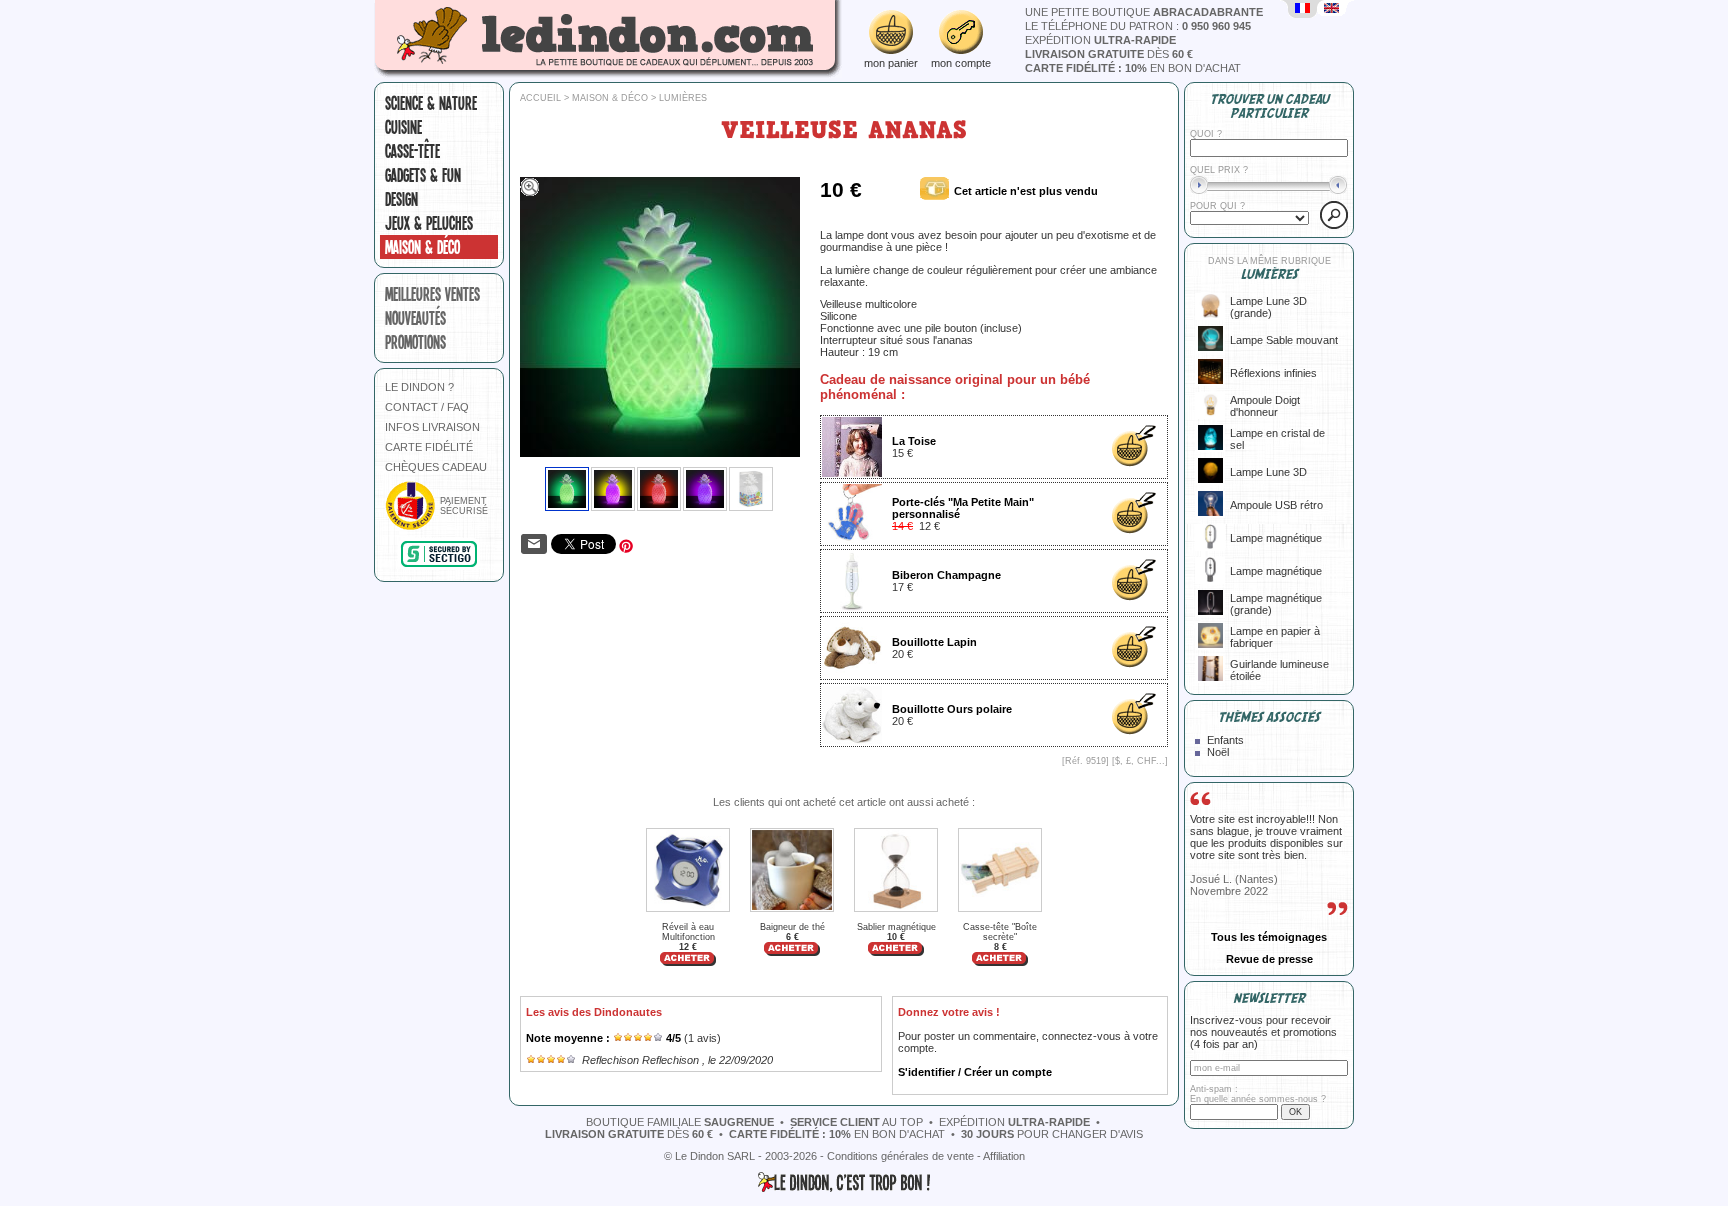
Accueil (540, 98)
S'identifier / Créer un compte (975, 1072)
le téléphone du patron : (1138, 26)
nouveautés (415, 318)
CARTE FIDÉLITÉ (429, 447)
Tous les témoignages (1269, 937)
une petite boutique (1144, 12)
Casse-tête (412, 151)
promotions (415, 342)
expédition (1100, 40)
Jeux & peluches (429, 223)
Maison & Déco (422, 247)
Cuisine (403, 127)
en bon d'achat (1133, 68)
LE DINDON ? (419, 387)
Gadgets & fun (423, 175)
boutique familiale (680, 1122)
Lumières (683, 98)
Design (401, 199)
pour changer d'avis (1052, 1134)
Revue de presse (1269, 959)
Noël (1218, 752)
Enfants (1225, 740)
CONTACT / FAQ (427, 407)
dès (1109, 54)
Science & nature (431, 103)
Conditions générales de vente (900, 1156)
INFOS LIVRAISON (432, 427)
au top (856, 1122)
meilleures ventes (432, 294)
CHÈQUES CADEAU (436, 467)
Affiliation (1004, 1156)
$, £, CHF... (1140, 761)
